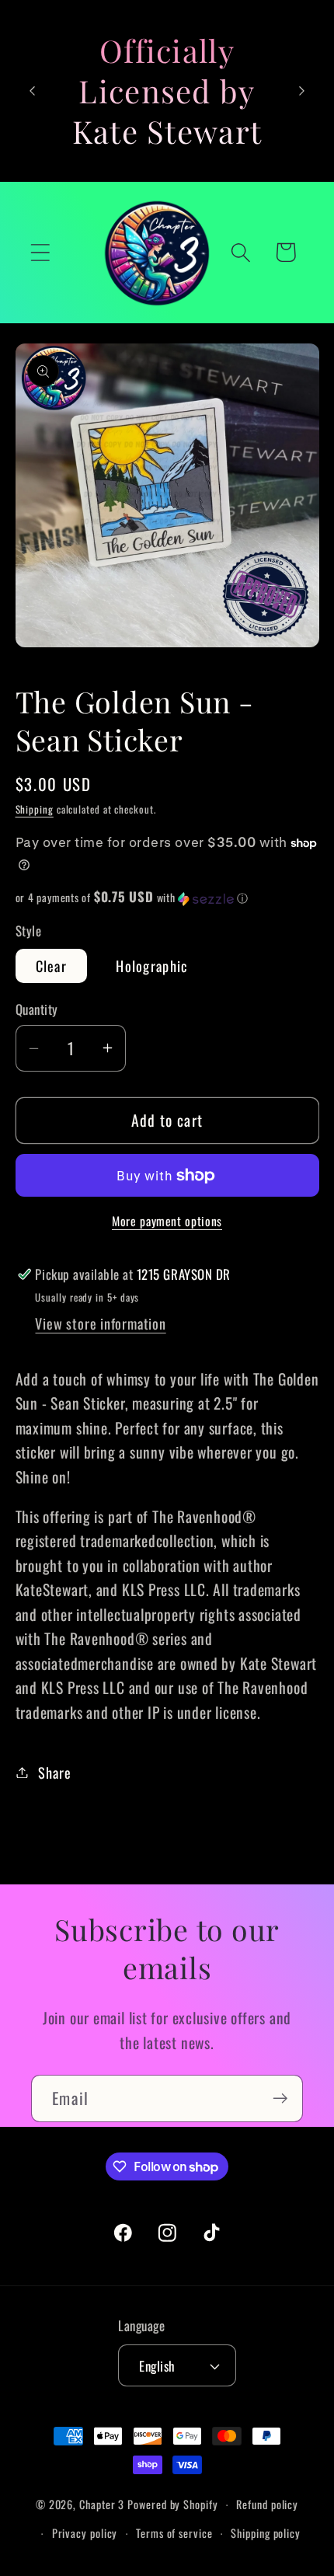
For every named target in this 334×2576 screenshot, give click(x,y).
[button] (40, 252)
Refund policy (267, 2504)
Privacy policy (85, 2533)
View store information (100, 1323)
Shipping (35, 809)
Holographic (151, 966)
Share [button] (54, 1772)
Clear (52, 966)
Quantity (37, 1009)
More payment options (167, 1222)
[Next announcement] (302, 91)
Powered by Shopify (172, 2504)
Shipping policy (266, 2533)
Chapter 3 (102, 2504)
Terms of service (174, 2533)
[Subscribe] (280, 2098)
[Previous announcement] (33, 91)
